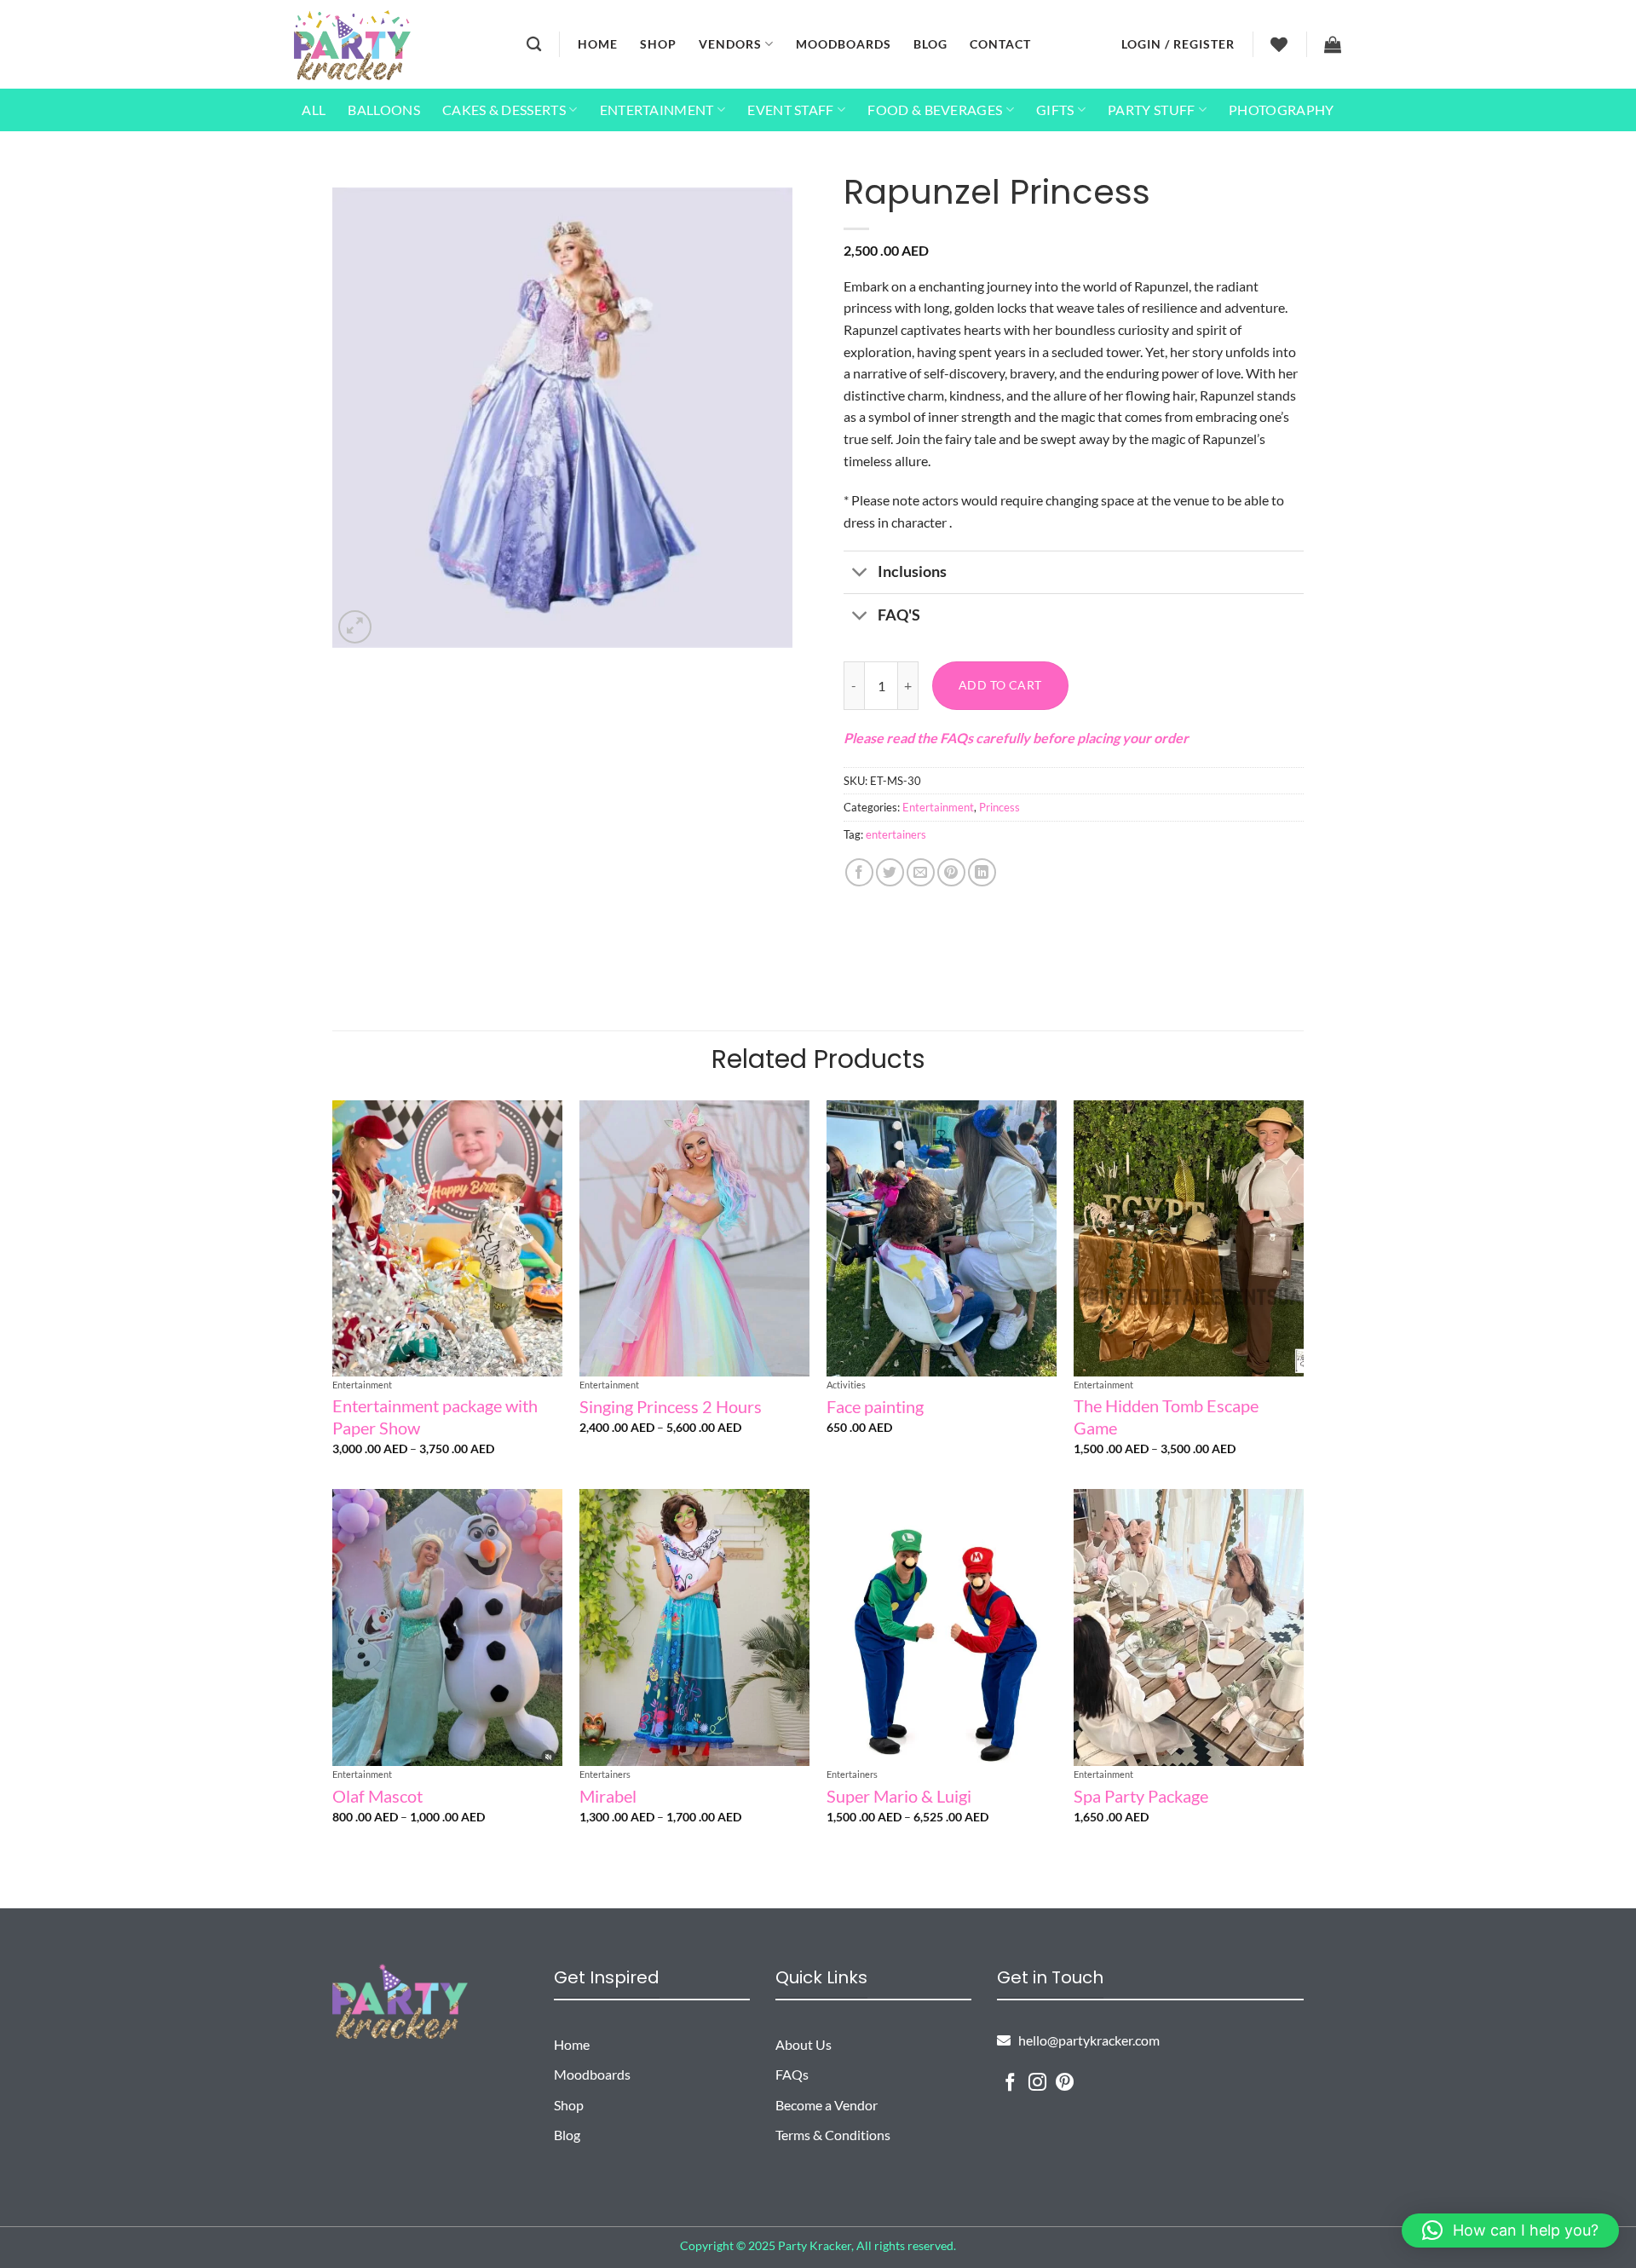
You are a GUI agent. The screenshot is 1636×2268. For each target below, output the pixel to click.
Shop (658, 44)
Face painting (875, 1406)
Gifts (1055, 110)
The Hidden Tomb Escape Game (1166, 1417)
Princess (999, 807)
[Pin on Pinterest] (951, 872)
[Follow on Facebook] (1010, 2083)
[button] (1178, 44)
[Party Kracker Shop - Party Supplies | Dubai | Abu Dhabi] (352, 45)
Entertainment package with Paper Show (435, 1417)
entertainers (896, 834)
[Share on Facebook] (859, 872)
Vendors (730, 44)
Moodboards (844, 44)
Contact (1000, 44)
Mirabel (608, 1796)
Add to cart (1000, 685)
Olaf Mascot (377, 1796)
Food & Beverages (935, 110)
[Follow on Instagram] (1037, 2083)
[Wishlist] (1279, 44)
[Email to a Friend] (921, 872)
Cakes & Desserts (504, 110)
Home (598, 44)
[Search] (534, 45)
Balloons (384, 110)
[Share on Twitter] (890, 872)
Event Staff (791, 110)
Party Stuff (1152, 110)
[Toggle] (860, 574)
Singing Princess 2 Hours (671, 1406)
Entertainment (657, 110)
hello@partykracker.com (1085, 2040)
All (314, 110)
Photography (1282, 110)
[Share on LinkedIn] (982, 872)
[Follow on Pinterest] (1065, 2083)
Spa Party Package (1141, 1796)
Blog (930, 44)
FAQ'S (899, 615)
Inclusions (912, 571)
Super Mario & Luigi (899, 1796)
